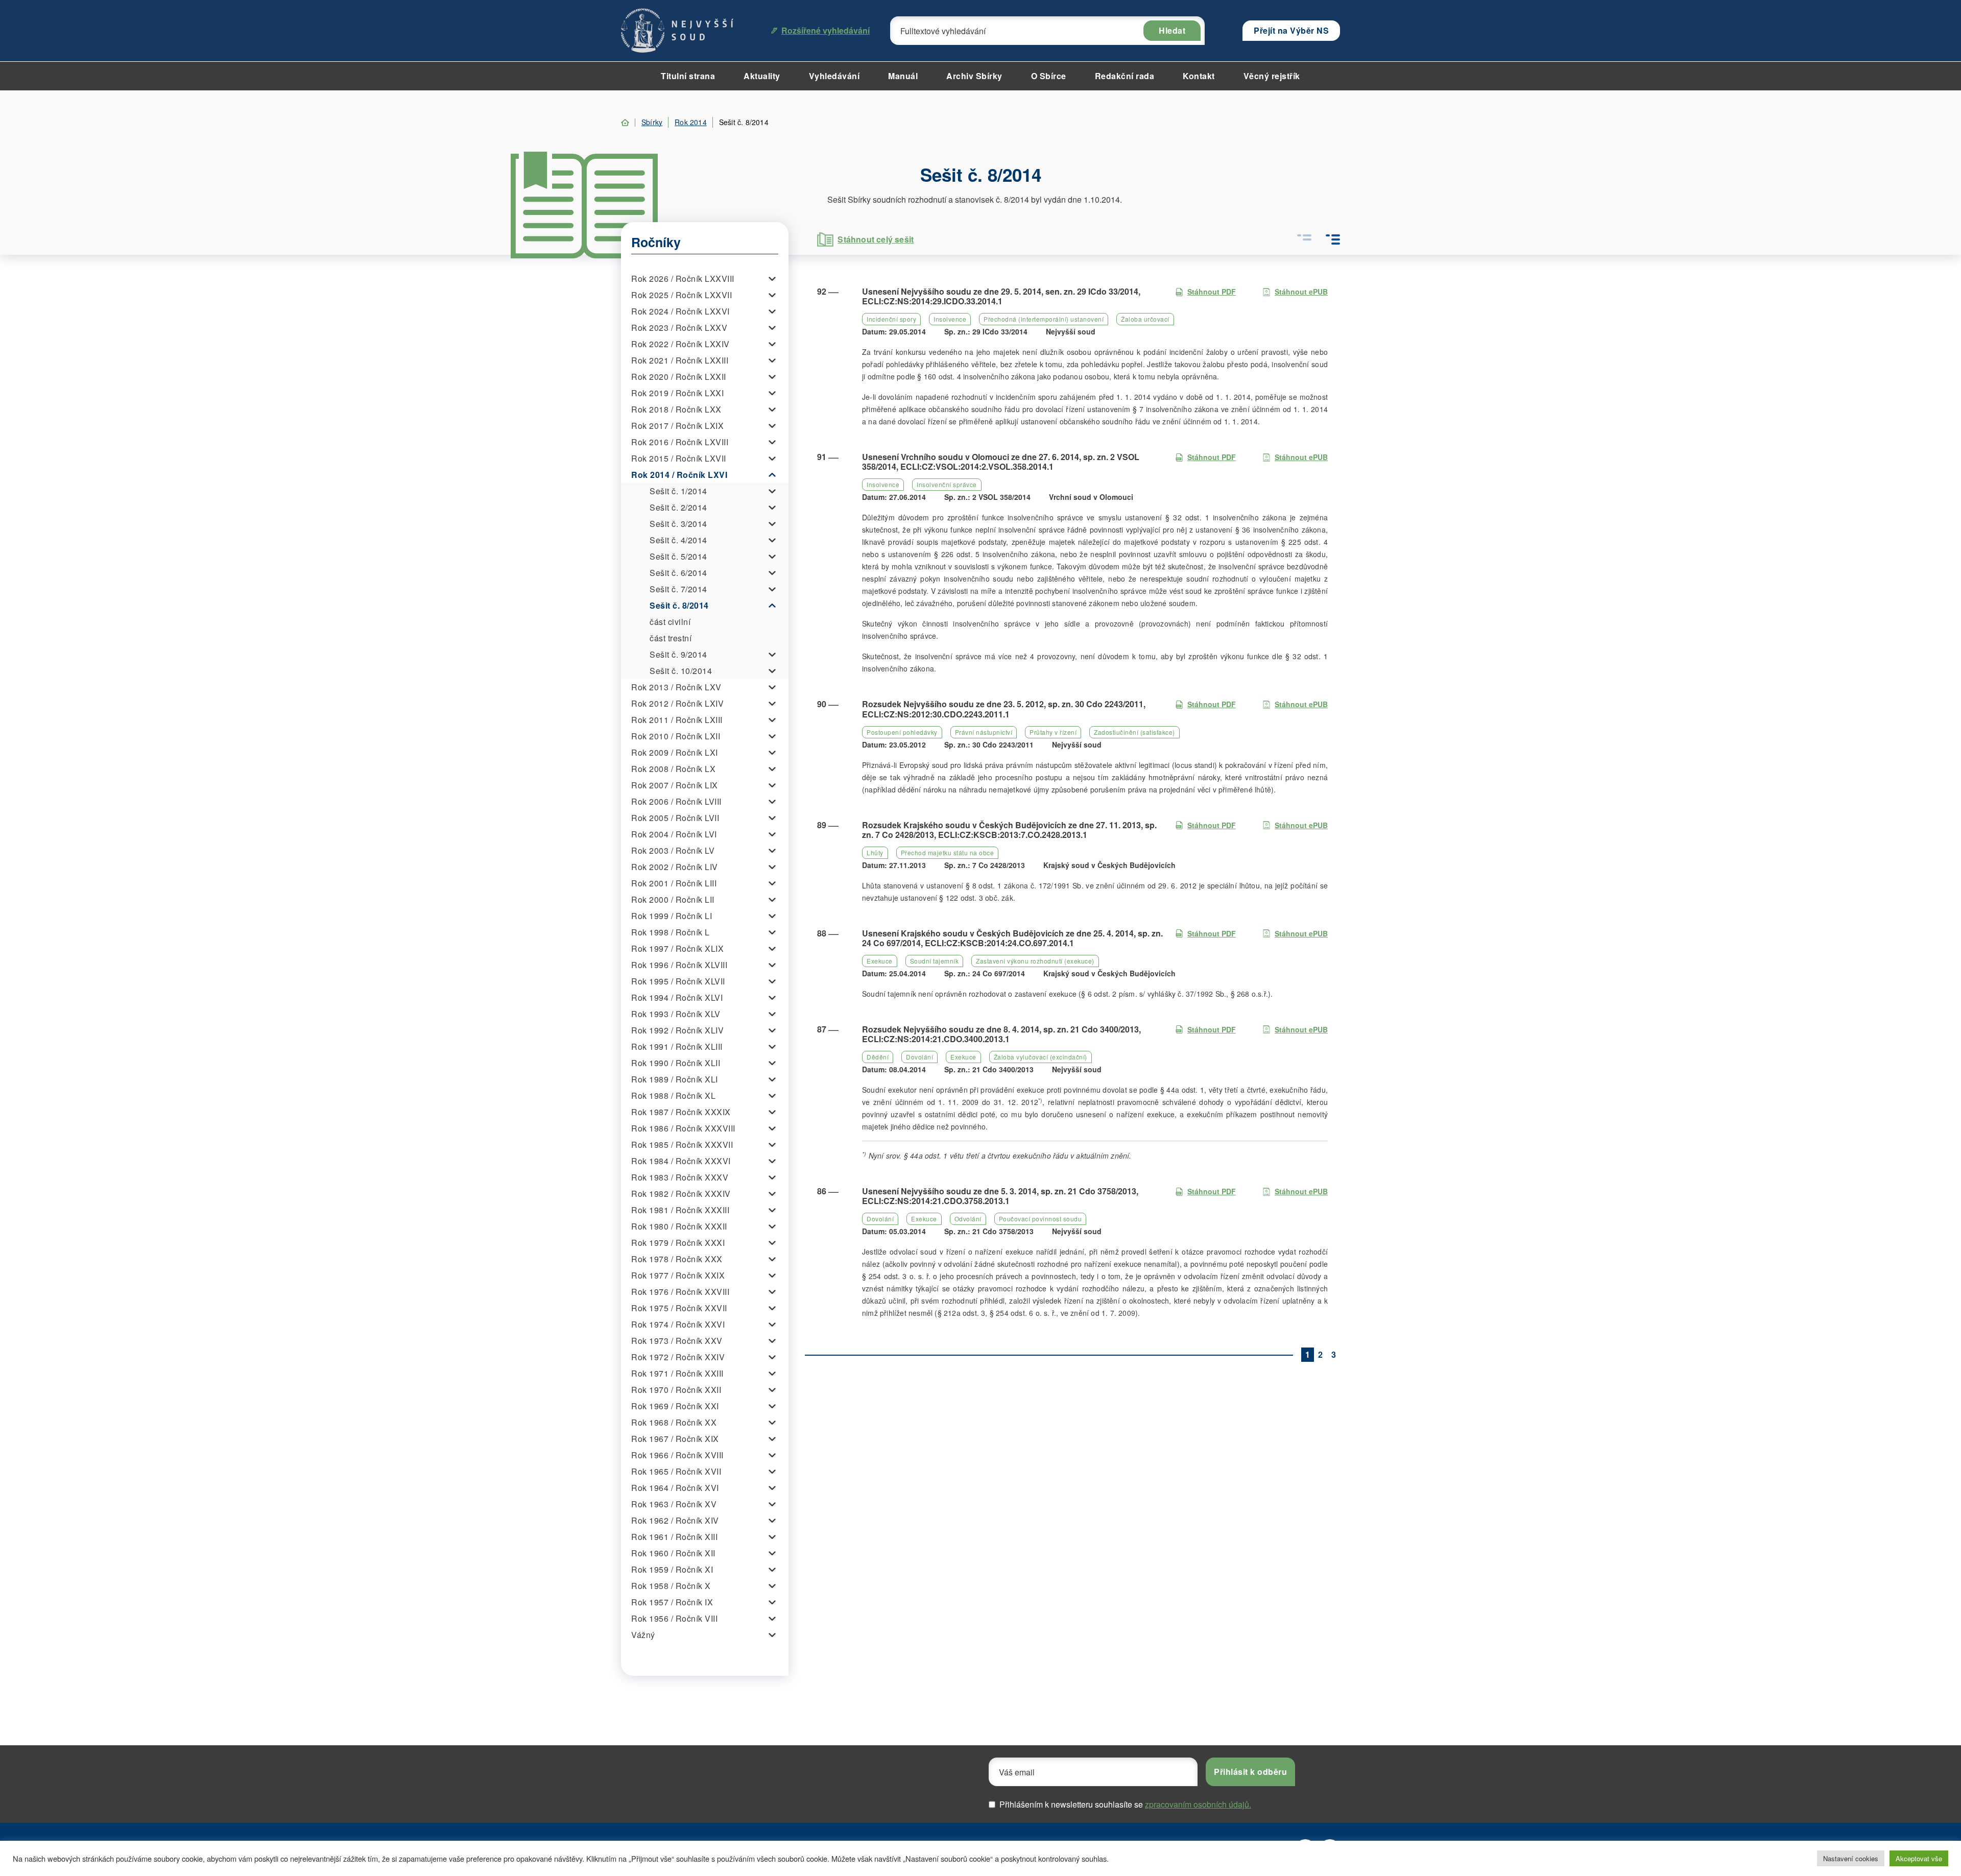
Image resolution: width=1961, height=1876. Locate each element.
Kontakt (1199, 76)
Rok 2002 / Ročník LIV (675, 867)
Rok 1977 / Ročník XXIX (678, 1275)
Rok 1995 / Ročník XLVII (678, 981)
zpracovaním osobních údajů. (1198, 1804)
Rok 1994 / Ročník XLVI (677, 997)
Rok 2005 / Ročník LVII (675, 818)
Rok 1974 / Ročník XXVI (678, 1324)
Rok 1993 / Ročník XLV (676, 1014)
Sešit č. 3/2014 (678, 524)
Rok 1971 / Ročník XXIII (677, 1373)
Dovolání (919, 1057)
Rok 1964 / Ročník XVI (675, 1488)
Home (625, 123)
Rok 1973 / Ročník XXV (677, 1341)
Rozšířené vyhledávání (826, 30)
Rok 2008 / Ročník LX (673, 769)
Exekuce (880, 961)
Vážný (643, 1635)
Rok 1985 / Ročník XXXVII (682, 1145)
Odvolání (968, 1219)
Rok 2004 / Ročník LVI (674, 834)
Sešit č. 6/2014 (678, 573)
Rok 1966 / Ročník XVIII (677, 1455)
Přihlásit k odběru (1250, 1772)
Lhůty (875, 852)
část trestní (671, 638)
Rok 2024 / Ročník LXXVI (680, 311)
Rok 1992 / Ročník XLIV (677, 1030)
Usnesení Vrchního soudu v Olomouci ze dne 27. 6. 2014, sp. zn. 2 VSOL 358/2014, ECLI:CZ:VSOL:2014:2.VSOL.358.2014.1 (1001, 462)
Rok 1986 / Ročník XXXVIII (683, 1128)
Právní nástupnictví (984, 732)
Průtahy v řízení (1053, 732)
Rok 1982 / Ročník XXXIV (681, 1194)
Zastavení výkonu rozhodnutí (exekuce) (1035, 961)
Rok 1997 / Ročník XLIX (677, 948)
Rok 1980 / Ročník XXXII (679, 1226)
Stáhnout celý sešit (876, 239)
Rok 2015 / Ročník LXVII (679, 458)
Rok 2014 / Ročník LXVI (679, 475)
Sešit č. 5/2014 (678, 556)
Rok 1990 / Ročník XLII (676, 1063)
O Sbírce (1049, 76)
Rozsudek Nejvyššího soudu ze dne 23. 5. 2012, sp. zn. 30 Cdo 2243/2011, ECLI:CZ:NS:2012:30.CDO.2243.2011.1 (1004, 709)
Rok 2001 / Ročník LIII (674, 883)
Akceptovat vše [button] (1919, 1858)
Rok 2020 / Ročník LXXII (679, 377)
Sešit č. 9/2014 (678, 654)
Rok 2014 (691, 122)
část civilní (670, 622)
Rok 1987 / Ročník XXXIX (681, 1112)
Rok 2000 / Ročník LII (673, 899)
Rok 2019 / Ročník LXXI (677, 393)
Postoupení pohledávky (902, 732)
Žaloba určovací (1145, 319)
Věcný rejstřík (1272, 76)
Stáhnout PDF (1212, 292)
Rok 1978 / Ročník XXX (677, 1259)
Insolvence (950, 319)
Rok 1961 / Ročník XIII (674, 1537)
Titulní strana (688, 76)
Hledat (1172, 30)
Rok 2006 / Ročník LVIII (676, 801)
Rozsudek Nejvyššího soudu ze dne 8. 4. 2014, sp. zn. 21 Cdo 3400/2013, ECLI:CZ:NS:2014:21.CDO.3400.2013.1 (1001, 1034)
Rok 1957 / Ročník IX (672, 1602)
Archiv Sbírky (974, 76)
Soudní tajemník (935, 961)
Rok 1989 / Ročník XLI (675, 1079)
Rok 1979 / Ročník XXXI (678, 1243)
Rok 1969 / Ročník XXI (675, 1406)
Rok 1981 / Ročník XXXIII (680, 1210)
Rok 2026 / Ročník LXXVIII (683, 279)
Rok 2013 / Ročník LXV (676, 687)
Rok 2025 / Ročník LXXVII (681, 295)
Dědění (878, 1057)
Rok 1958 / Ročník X (671, 1586)
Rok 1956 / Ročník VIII (674, 1618)
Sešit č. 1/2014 (678, 491)
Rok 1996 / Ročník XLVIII (679, 965)
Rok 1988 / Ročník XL (673, 1096)
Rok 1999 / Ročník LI (672, 916)
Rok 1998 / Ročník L (671, 932)
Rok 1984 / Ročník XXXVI (681, 1161)
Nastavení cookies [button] (1851, 1858)
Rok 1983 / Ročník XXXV (680, 1177)
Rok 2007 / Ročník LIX (675, 785)
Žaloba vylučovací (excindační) (1041, 1057)
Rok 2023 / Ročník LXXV (679, 328)
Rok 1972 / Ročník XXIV (678, 1357)
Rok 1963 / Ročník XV (674, 1504)
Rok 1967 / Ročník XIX (675, 1439)
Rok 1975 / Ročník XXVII (679, 1308)
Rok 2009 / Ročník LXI (675, 752)
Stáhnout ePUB (1301, 292)
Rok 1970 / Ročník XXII (676, 1390)
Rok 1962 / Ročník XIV (675, 1520)
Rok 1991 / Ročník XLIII (677, 1047)
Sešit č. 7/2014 (678, 589)
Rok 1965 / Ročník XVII (676, 1471)
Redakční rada (1125, 76)
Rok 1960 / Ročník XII (673, 1553)
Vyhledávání (834, 76)
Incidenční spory (891, 319)
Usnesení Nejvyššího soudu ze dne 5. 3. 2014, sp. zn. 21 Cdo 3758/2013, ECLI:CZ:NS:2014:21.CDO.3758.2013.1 (1000, 1196)
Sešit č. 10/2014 (681, 671)
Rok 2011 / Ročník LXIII (677, 720)
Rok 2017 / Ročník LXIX (677, 426)
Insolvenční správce (947, 484)
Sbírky (652, 122)
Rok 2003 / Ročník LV (673, 850)
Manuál (903, 76)
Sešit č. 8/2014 (679, 605)
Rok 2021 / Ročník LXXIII (680, 360)
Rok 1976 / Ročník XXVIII (680, 1292)
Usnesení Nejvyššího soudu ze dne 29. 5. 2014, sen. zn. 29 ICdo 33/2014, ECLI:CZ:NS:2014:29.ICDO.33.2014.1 (1001, 296)
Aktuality (762, 76)
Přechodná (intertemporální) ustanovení (1044, 319)
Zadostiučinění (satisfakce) (1134, 732)
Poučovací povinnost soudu (1041, 1219)
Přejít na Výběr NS (1291, 30)
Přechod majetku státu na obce (948, 852)
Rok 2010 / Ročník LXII (676, 736)
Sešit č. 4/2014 (678, 540)
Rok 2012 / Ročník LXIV (677, 703)
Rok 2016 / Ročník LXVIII (680, 442)
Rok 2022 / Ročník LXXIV (680, 344)
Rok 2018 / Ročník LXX (676, 409)
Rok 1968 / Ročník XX (674, 1422)
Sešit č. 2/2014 (678, 507)
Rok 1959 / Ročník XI (672, 1569)
